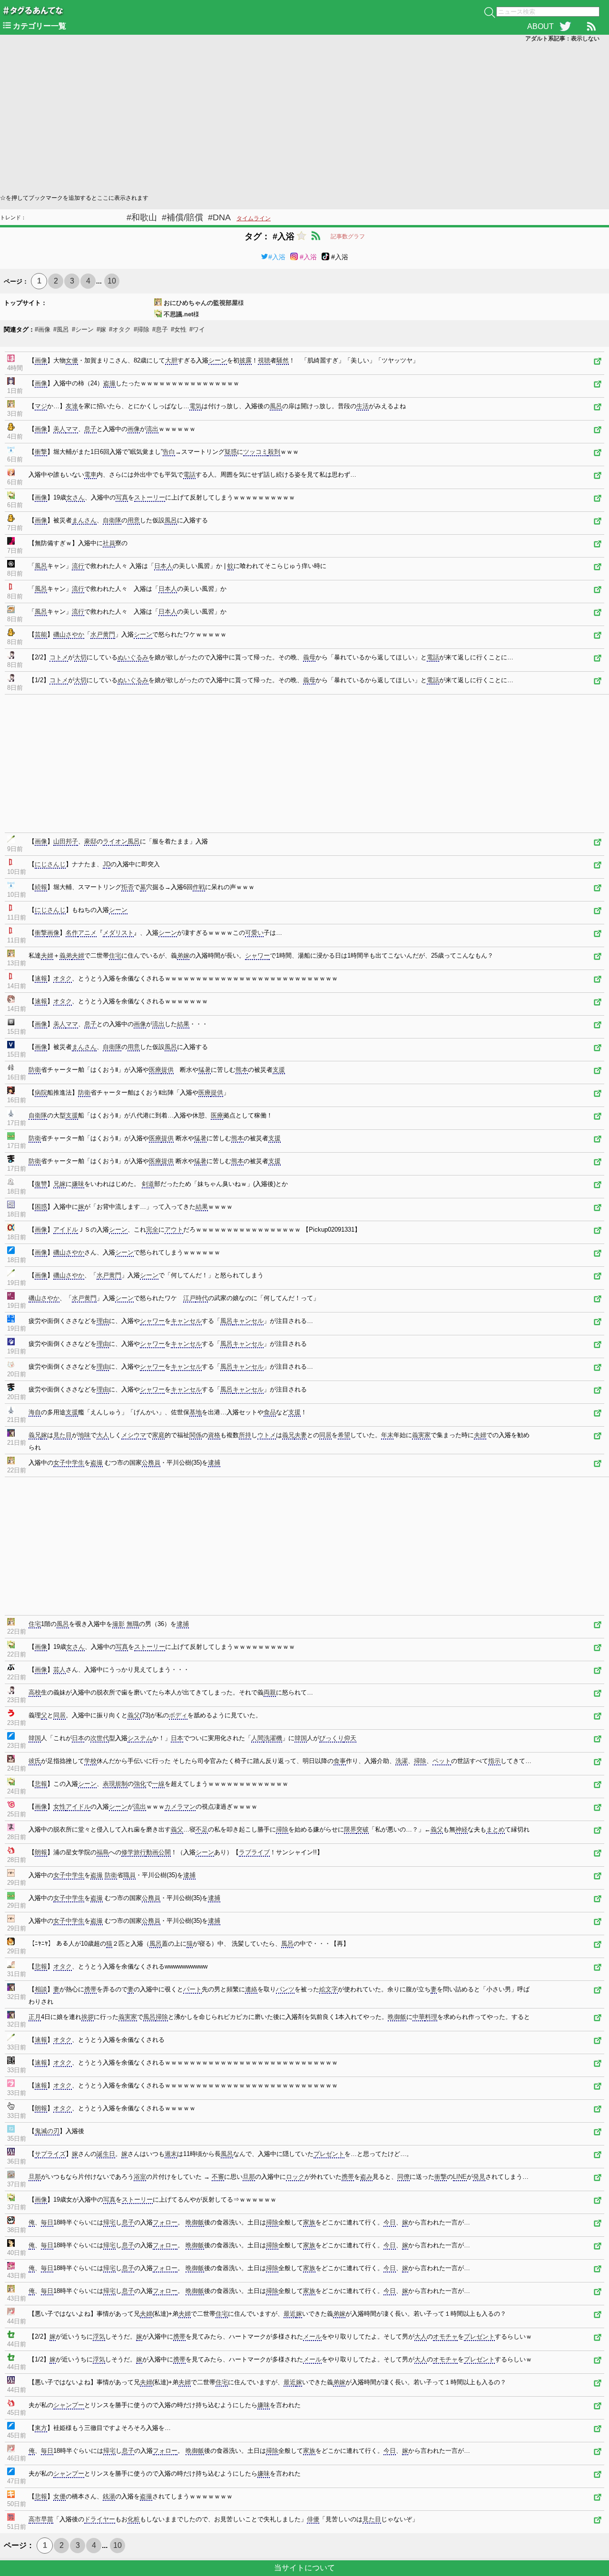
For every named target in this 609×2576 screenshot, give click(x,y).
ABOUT (540, 26)
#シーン (83, 329)
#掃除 (142, 329)
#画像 (43, 329)
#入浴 (277, 257)
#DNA (219, 217)
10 (112, 281)
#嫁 (101, 329)
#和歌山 (142, 217)
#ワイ (197, 329)
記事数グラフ (348, 236)
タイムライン (254, 218)
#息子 (160, 329)
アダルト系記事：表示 (562, 39)
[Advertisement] (285, 117)
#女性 (179, 329)
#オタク (120, 329)
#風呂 (61, 329)
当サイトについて (304, 2568)
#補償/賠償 (182, 217)
